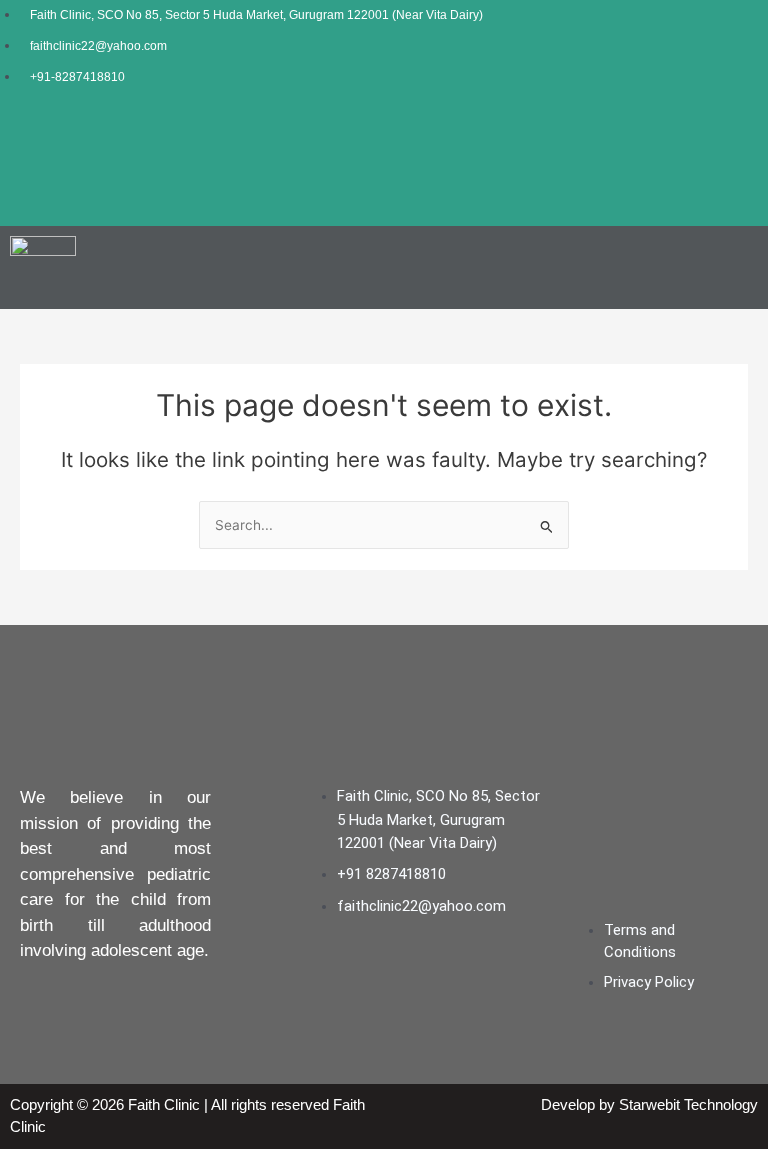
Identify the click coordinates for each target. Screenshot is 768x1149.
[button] (750, 268)
